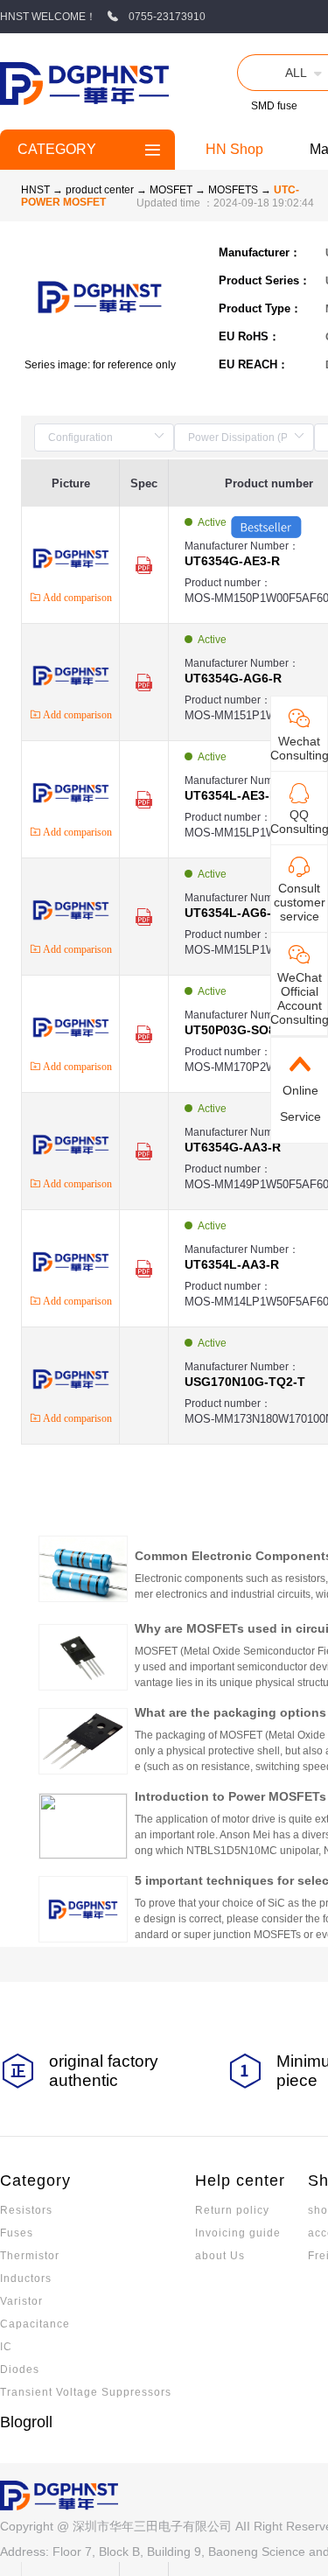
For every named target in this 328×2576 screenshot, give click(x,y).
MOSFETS (234, 190)
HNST (35, 190)
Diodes (20, 2369)
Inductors (26, 2278)
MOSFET (172, 190)
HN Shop (234, 149)
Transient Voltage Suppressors (86, 2392)
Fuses (17, 2233)
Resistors (26, 2210)
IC (6, 2347)
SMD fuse (274, 106)
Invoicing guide (238, 2233)
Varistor (21, 2301)
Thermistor (30, 2256)
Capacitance (35, 2324)
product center (100, 190)
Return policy (232, 2210)
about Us (220, 2256)
